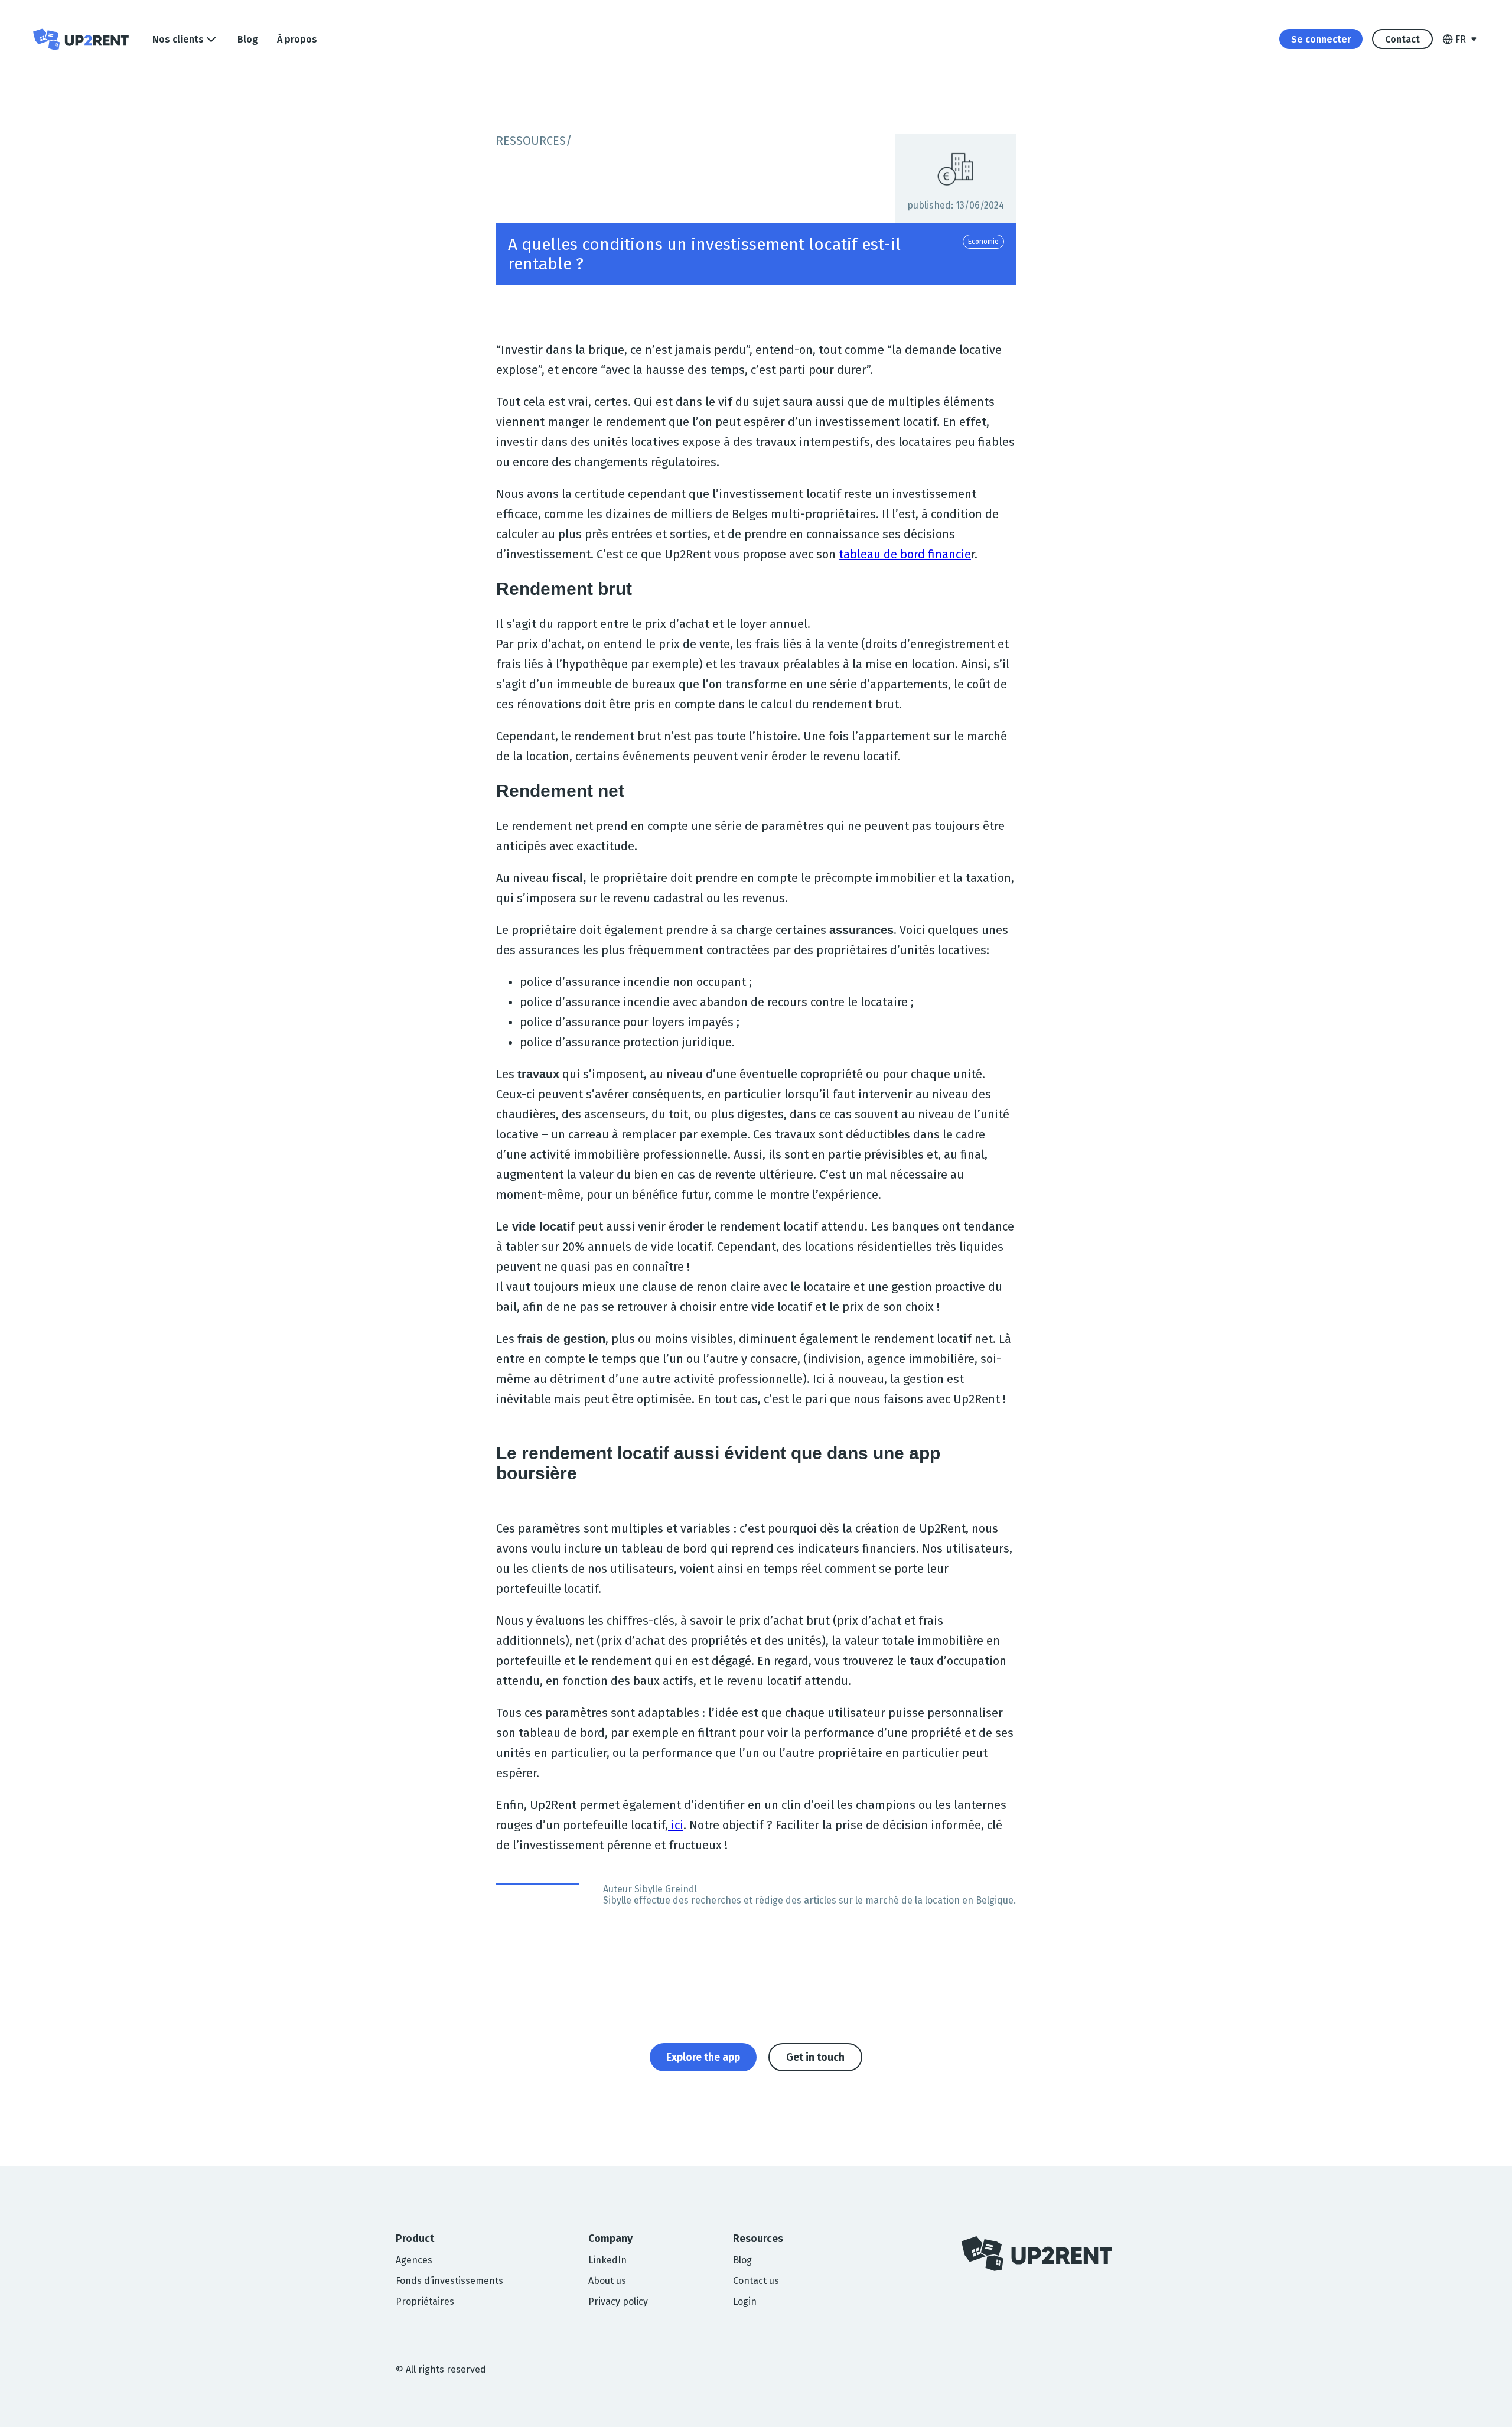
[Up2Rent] (81, 39)
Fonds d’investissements (449, 2281)
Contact (1402, 39)
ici (676, 1825)
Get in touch (815, 2057)
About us (607, 2281)
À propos (297, 39)
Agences (414, 2260)
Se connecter (1321, 39)
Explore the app (703, 2057)
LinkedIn (607, 2260)
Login (745, 2301)
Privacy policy (618, 2301)
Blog (248, 39)
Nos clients (178, 39)
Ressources (531, 141)
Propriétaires (425, 2301)
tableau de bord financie (905, 554)
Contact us (756, 2281)
